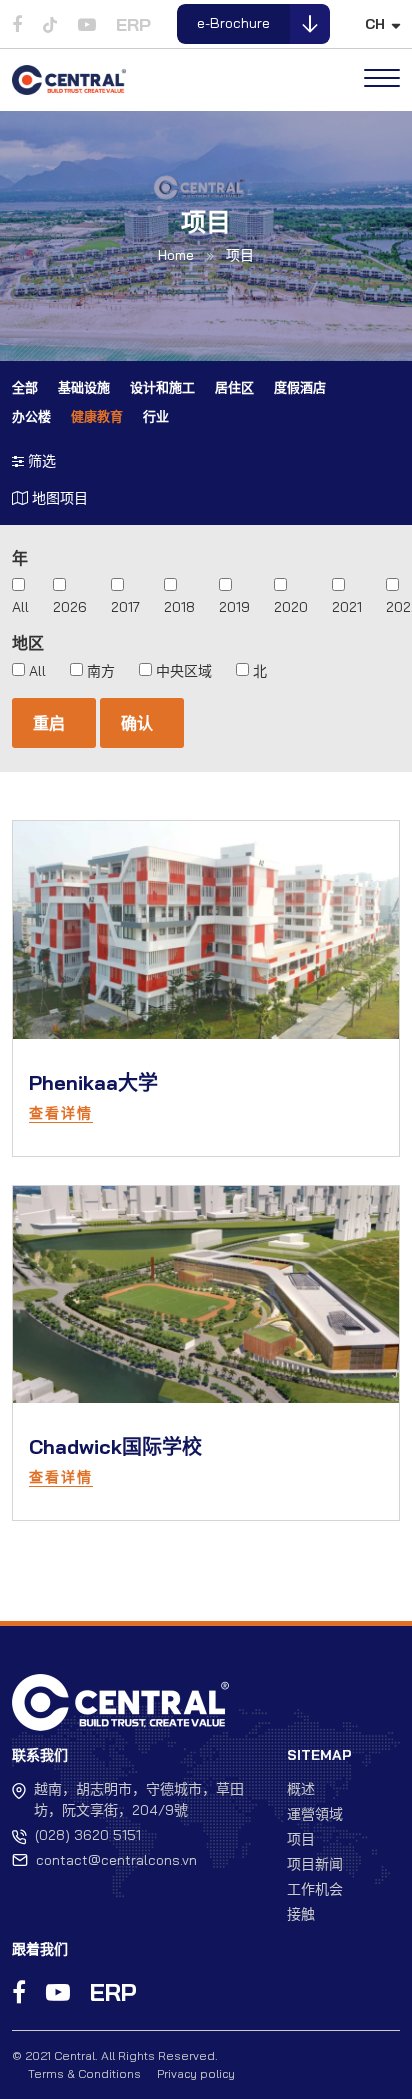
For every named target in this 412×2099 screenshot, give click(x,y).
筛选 (40, 461)
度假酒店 (300, 387)
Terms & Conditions (84, 2073)
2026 (70, 607)
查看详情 (61, 1113)
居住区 (234, 387)
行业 (156, 416)
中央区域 (184, 671)
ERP (133, 24)
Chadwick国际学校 (115, 1446)
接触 (301, 1914)
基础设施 (84, 387)
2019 (234, 607)
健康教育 (97, 416)
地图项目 (58, 498)
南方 (101, 671)
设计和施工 (162, 387)
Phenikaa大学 (93, 1082)
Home (176, 255)
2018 (179, 607)
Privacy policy (196, 2073)
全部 (25, 387)
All (20, 607)
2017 (125, 607)
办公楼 (31, 416)
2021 (347, 607)
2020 (291, 607)
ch (375, 24)
